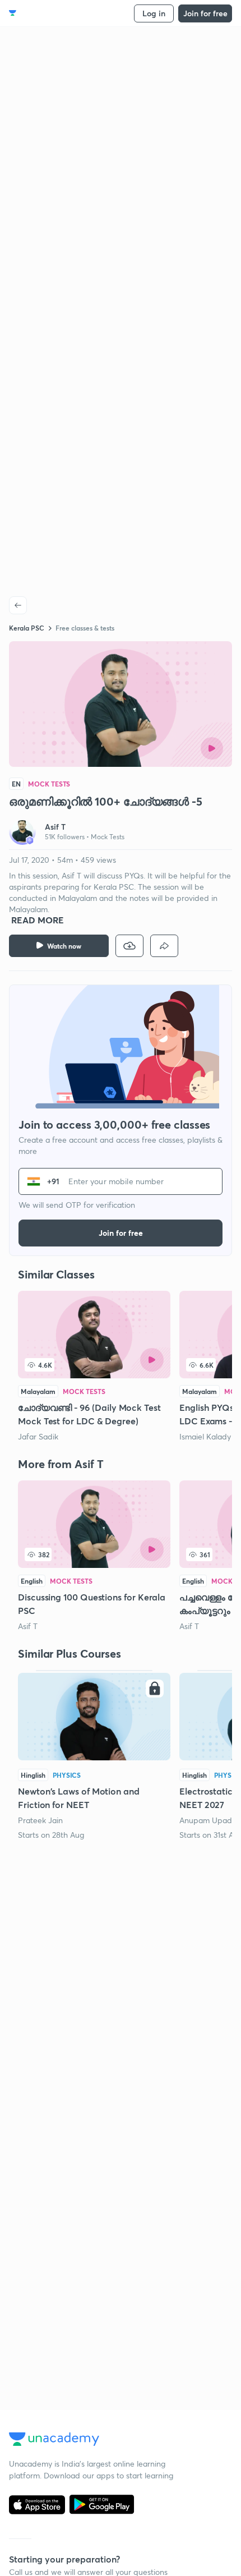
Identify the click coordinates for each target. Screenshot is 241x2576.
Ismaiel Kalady (205, 1436)
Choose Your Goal (58, 13)
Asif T (28, 1626)
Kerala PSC (27, 628)
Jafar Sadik (38, 1436)
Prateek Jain (40, 1820)
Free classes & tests (85, 628)
